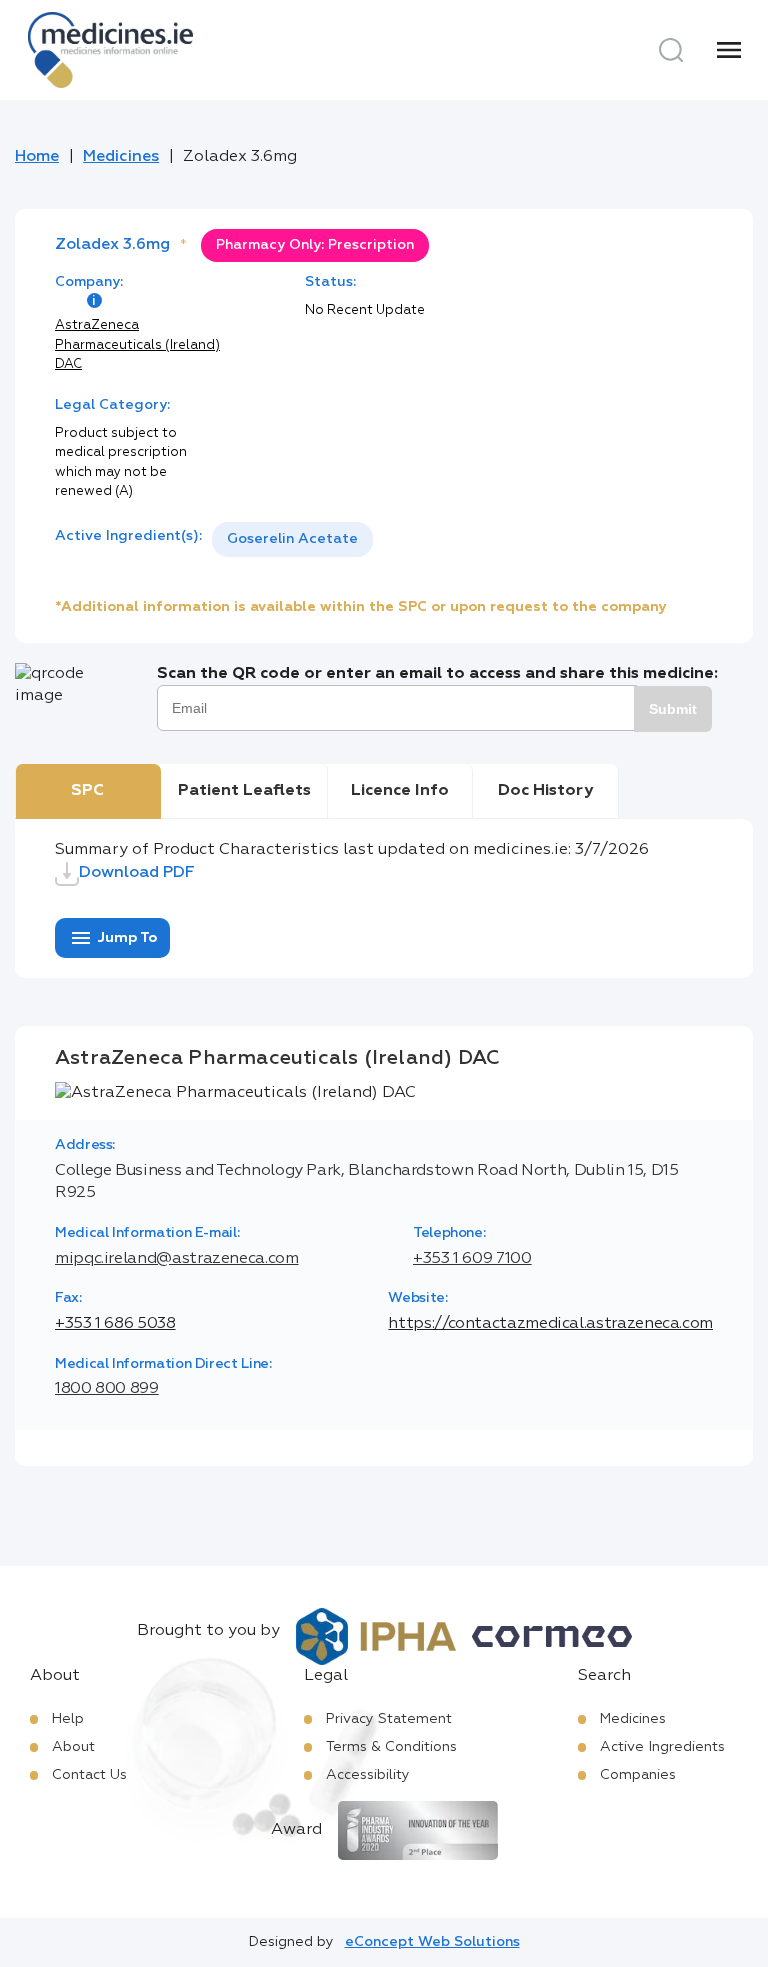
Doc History (545, 791)
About (73, 1747)
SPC (87, 791)
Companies (638, 1775)
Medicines (121, 157)
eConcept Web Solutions (432, 1942)
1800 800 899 (107, 1389)
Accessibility (368, 1775)
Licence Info (400, 791)
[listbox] (292, 539)
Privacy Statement (389, 1719)
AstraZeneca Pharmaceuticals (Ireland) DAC (137, 345)
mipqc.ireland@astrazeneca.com (177, 1259)
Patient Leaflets (244, 791)
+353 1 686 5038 (115, 1324)
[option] (292, 539)
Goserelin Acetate (292, 539)
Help (68, 1719)
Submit (673, 709)
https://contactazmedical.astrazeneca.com (550, 1324)
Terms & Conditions (391, 1747)
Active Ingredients (662, 1747)
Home (37, 157)
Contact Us (89, 1775)
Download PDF (137, 873)
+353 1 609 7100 (472, 1259)
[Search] (671, 50)
